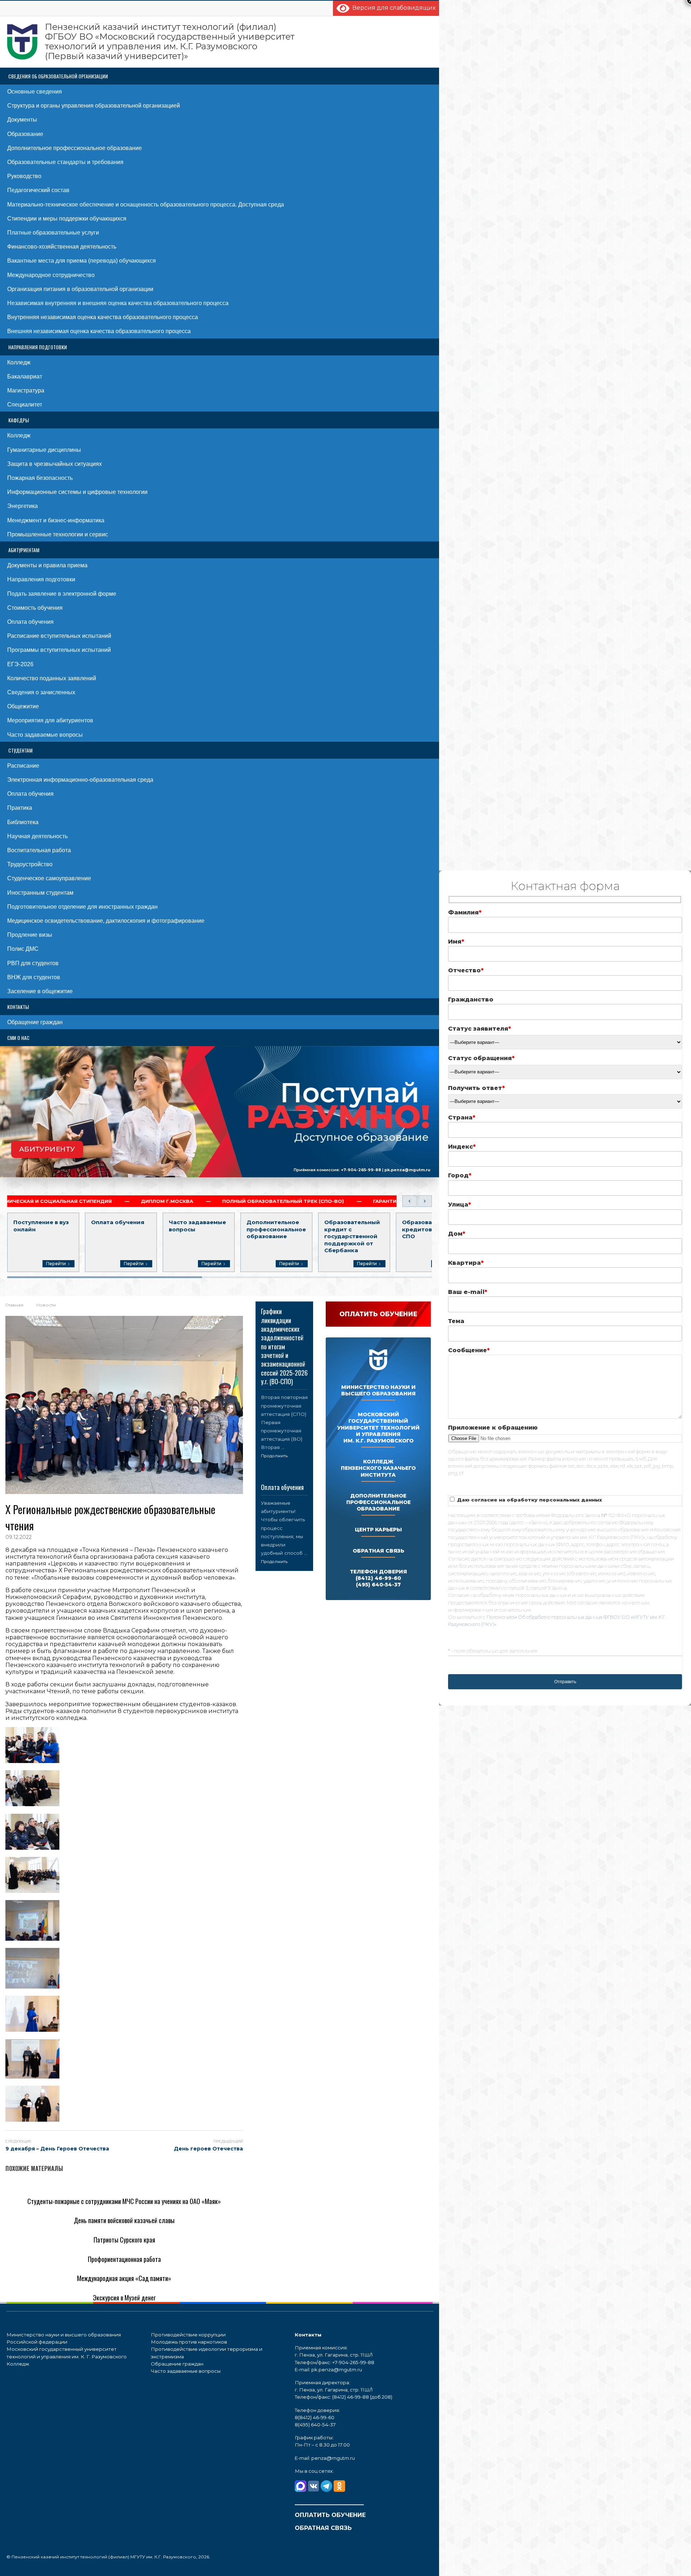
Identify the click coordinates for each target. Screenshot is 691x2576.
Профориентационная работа (124, 2259)
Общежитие (23, 706)
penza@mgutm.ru (333, 2458)
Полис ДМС (23, 949)
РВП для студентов (33, 963)
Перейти (56, 1264)
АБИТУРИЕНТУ (47, 1149)
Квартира (466, 1263)
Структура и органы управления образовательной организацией (94, 106)
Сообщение (469, 1350)
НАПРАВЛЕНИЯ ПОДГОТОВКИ (38, 347)
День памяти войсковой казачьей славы (124, 2220)
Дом (457, 1234)
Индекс (462, 1147)
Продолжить (274, 1456)
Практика (20, 808)
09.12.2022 (19, 1537)
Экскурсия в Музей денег (124, 2298)
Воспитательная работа (39, 850)
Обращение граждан (35, 1022)
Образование (25, 134)
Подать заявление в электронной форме (62, 594)
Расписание (23, 766)
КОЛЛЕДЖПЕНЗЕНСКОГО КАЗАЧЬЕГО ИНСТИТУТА (378, 1468)
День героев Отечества (208, 2149)
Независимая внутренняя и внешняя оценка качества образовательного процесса (118, 303)
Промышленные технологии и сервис (58, 534)
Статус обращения (481, 1058)
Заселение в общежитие (40, 991)
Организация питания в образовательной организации (80, 289)
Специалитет (25, 405)
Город (460, 1175)
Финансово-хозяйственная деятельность (62, 247)
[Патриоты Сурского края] (46, 2228)
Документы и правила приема (47, 565)
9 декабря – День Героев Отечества (57, 2149)
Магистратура (26, 390)
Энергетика (22, 506)
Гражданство (471, 999)
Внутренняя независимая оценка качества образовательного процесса (103, 317)
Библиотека (23, 822)
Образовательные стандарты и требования (65, 162)
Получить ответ (477, 1088)
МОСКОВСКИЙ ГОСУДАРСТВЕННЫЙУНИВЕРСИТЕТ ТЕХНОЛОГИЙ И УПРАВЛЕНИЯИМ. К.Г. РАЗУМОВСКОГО (378, 1428)
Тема (456, 1321)
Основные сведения (35, 92)
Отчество (466, 970)
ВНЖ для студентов (34, 977)
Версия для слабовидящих (392, 8)
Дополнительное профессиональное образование (74, 148)
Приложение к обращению (493, 1428)
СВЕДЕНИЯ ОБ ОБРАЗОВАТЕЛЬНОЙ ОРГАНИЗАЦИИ (58, 76)
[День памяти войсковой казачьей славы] (70, 2209)
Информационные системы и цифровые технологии (77, 492)
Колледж (19, 362)
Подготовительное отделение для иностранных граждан (82, 907)
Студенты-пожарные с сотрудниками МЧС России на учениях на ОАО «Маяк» (124, 2201)
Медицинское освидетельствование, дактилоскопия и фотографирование (106, 921)
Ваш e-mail (468, 1292)
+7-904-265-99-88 (361, 1170)
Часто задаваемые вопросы (45, 735)
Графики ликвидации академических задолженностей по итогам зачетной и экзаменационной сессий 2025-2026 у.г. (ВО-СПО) (284, 1346)
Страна (462, 1117)
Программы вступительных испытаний (59, 650)
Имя (456, 942)
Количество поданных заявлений (52, 678)
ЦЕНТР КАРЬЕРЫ (378, 1530)
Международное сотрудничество (51, 275)
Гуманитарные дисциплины (44, 450)
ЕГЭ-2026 (20, 664)
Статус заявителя (480, 1029)
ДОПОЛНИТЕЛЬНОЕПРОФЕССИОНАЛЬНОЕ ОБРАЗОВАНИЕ (378, 1502)
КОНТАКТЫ (18, 1007)
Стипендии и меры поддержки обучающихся (67, 219)
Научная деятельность (37, 836)
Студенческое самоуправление (49, 878)
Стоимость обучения (35, 608)
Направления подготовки (41, 579)
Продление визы (30, 935)
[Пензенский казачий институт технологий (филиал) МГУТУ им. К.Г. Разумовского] (151, 42)
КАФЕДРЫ (19, 420)
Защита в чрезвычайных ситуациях (55, 464)
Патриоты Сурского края (124, 2240)
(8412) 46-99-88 (351, 2397)
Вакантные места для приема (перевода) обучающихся (82, 261)
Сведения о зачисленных (41, 692)
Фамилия (465, 912)
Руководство (24, 176)
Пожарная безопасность (40, 478)
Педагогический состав (38, 190)
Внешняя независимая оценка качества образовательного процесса (99, 331)
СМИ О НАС (18, 1038)
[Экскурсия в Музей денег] (48, 2286)
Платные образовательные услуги (53, 233)
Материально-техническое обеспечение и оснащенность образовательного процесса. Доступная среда (146, 205)
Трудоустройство (30, 864)
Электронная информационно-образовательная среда (80, 780)
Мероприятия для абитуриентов (50, 720)
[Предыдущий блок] (410, 1201)
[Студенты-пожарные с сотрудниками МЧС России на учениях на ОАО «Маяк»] (124, 2190)
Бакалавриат (25, 376)
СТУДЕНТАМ (20, 750)
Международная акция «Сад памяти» (124, 2278)
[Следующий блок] (425, 1201)
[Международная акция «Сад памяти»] (65, 2267)
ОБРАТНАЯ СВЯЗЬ (378, 1551)
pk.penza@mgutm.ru (407, 1170)
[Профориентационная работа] (54, 2247)
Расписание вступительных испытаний (59, 636)
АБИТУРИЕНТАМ (24, 550)
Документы (22, 120)
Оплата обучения (30, 622)
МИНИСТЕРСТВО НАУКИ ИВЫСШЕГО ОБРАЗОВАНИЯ (378, 1390)
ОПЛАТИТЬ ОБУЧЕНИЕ (330, 2515)
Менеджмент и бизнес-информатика (56, 520)
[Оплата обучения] (284, 1478)
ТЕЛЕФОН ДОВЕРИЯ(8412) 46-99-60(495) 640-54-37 (378, 1578)
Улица (460, 1205)
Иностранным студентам (40, 893)
